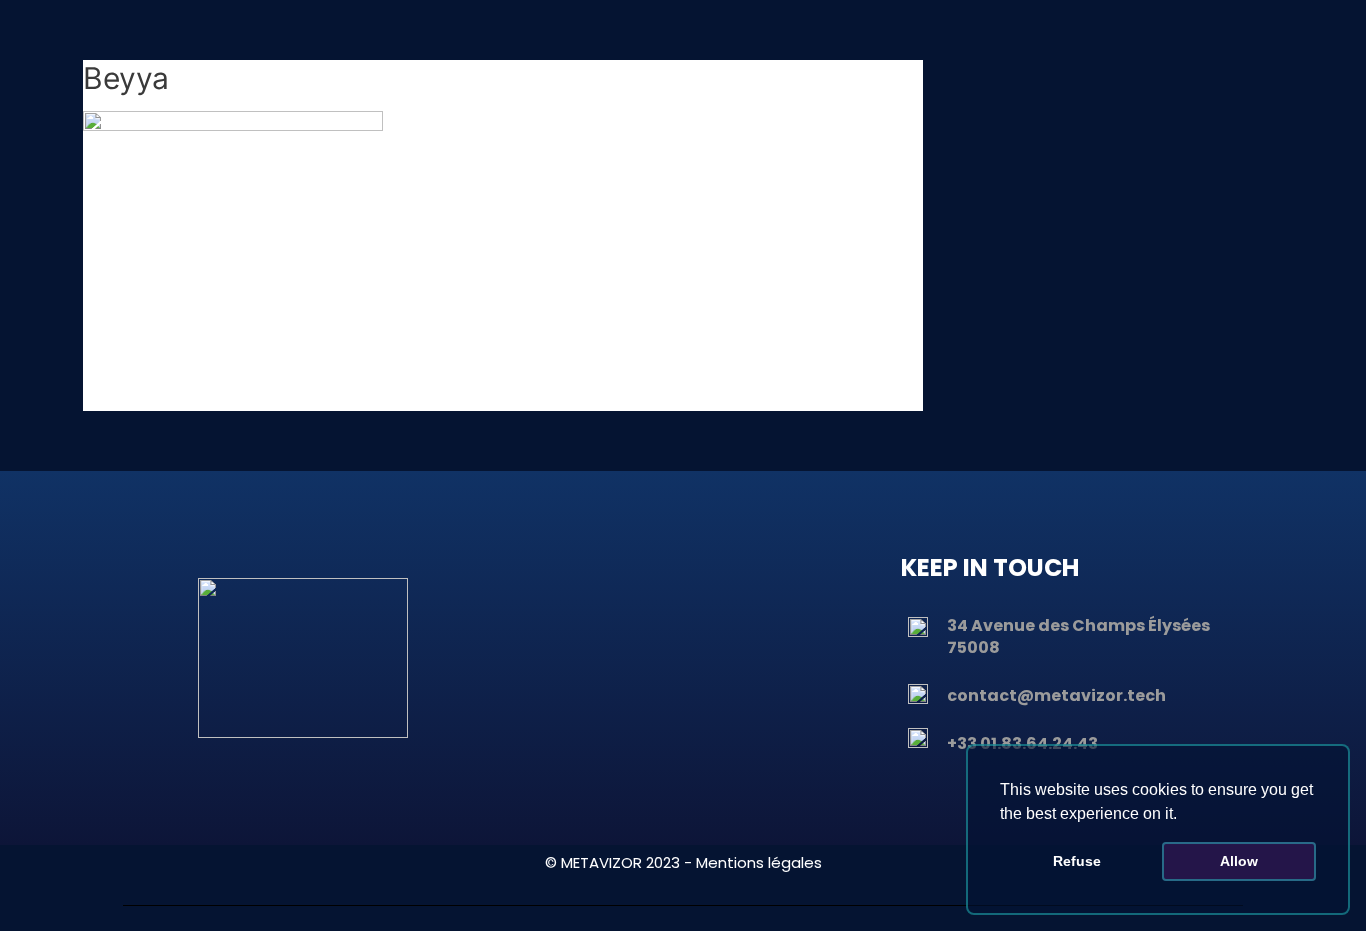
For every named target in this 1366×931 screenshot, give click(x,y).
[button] (1184, 815)
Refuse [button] (1077, 861)
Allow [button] (1239, 861)
